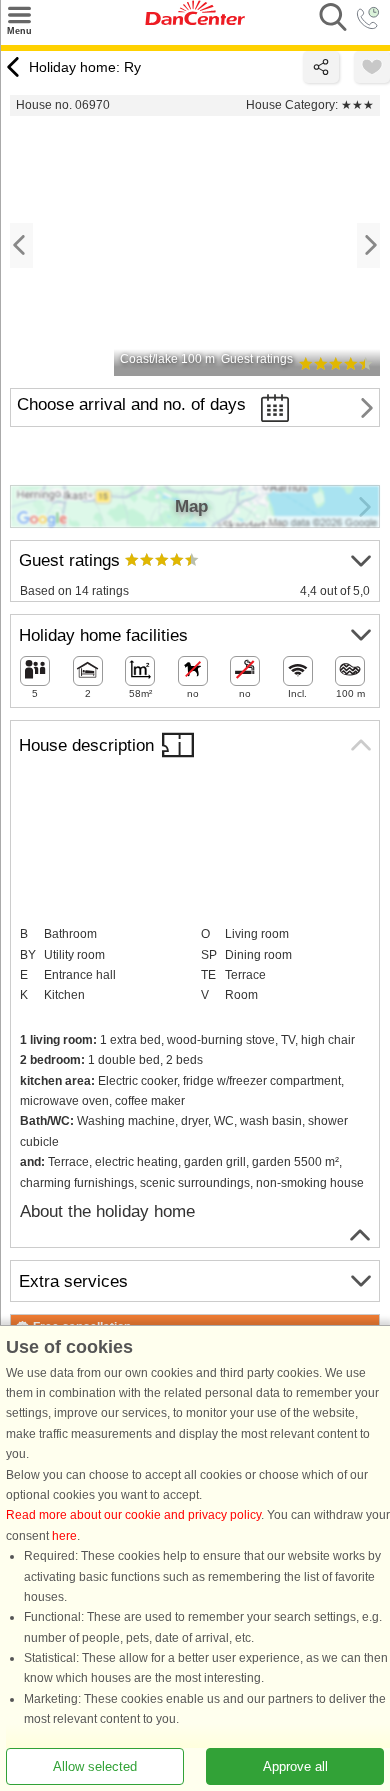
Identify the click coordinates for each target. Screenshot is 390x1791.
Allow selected (95, 1766)
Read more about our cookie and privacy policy (133, 1516)
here (64, 1536)
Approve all (295, 1766)
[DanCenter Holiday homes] (195, 21)
